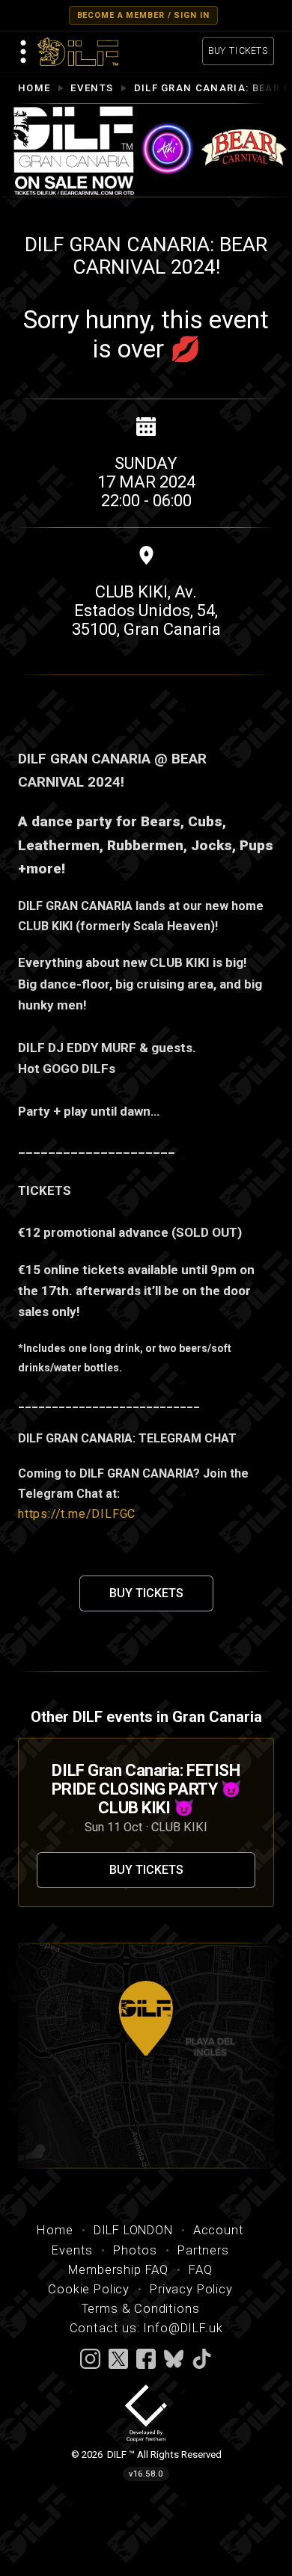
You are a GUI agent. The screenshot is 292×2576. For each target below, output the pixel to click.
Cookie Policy (89, 2289)
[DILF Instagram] (90, 2358)
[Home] (78, 52)
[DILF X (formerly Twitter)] (118, 2358)
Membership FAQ (118, 2270)
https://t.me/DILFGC (77, 1514)
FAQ (200, 2270)
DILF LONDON (133, 2230)
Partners (203, 2250)
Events (92, 88)
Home (34, 88)
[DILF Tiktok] (201, 2358)
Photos (135, 2250)
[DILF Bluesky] (174, 2358)
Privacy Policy (191, 2289)
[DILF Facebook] (146, 2358)
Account (219, 2230)
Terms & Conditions (141, 2309)
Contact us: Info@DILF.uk (146, 2328)
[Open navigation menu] (24, 52)
